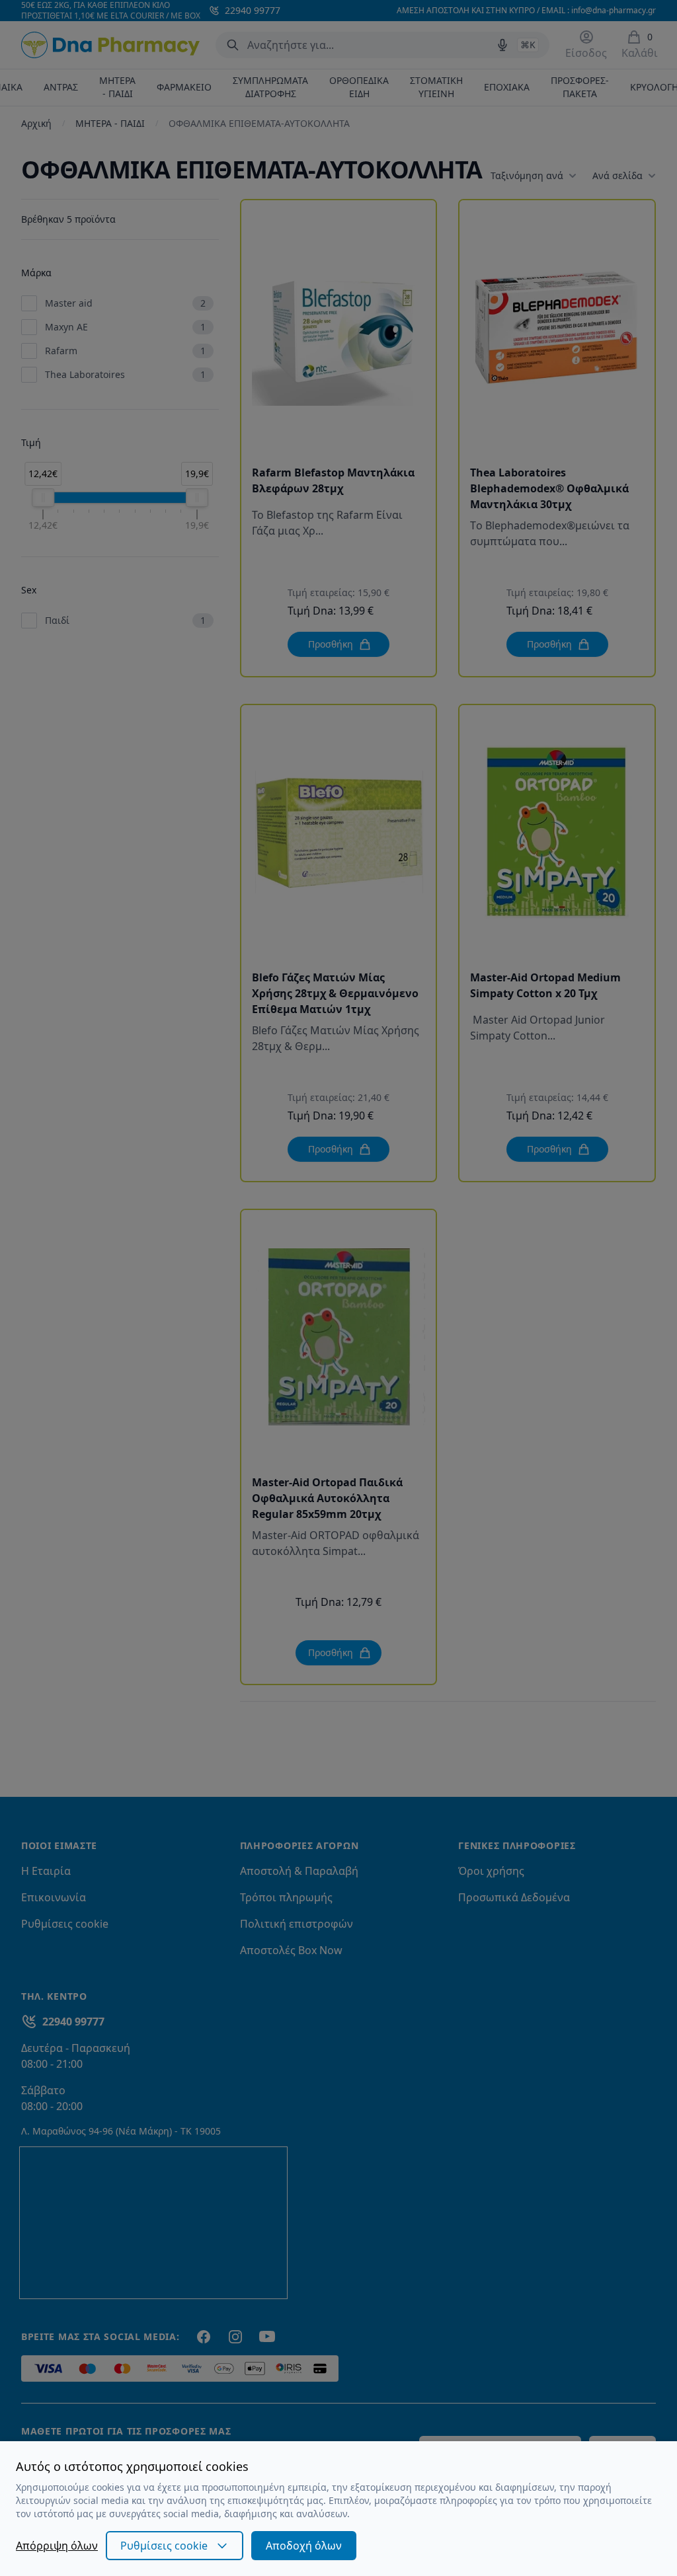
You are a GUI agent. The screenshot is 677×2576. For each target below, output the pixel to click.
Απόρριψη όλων (57, 2546)
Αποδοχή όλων (304, 2546)
